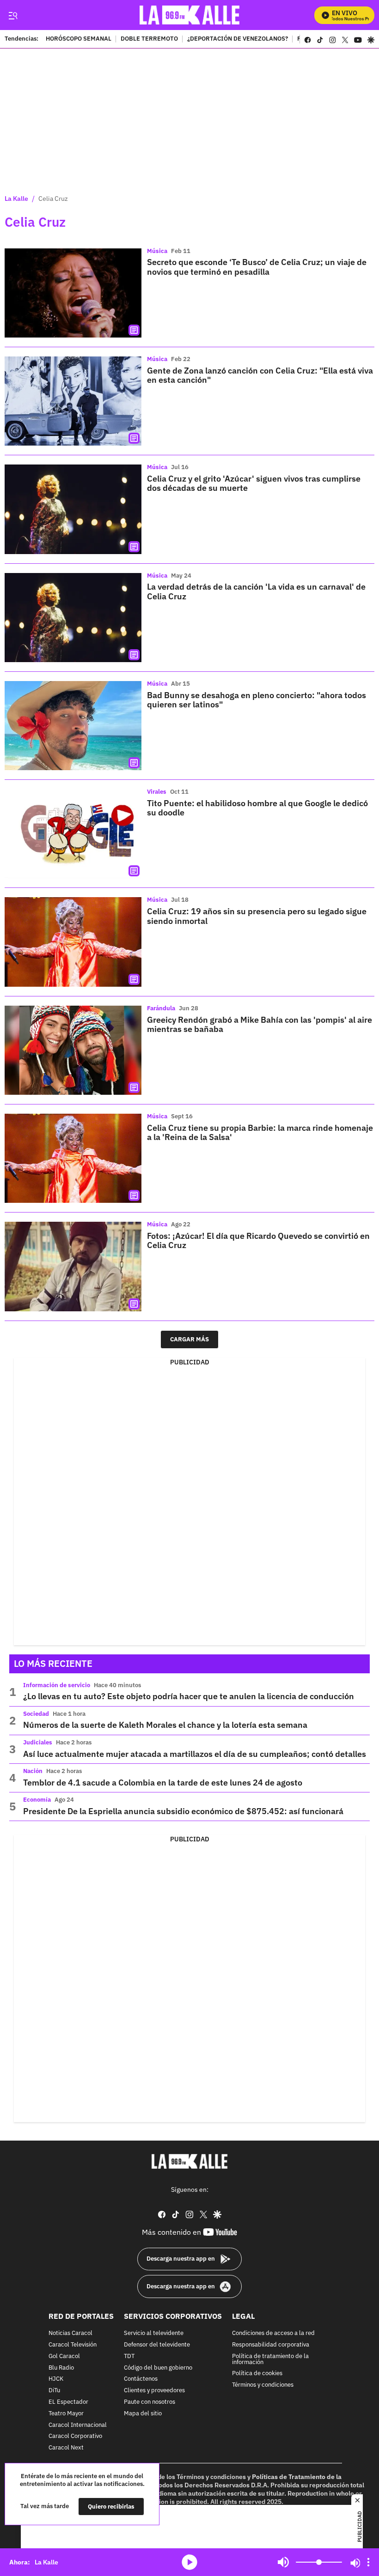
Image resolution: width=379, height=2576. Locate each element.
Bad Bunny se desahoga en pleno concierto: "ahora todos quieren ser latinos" (257, 700)
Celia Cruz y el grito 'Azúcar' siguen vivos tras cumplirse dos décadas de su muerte (254, 483)
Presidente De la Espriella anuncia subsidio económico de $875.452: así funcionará (183, 1811)
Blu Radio (61, 2368)
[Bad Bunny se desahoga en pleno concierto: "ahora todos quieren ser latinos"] (73, 726)
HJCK (56, 2379)
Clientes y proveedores (154, 2391)
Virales (157, 792)
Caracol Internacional (78, 2425)
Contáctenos (141, 2379)
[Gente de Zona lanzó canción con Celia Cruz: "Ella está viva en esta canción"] (73, 401)
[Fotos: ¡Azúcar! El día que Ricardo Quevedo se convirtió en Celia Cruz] (73, 1266)
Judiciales (38, 1742)
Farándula (161, 1008)
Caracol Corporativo (75, 2436)
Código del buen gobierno (158, 2368)
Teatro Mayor (66, 2414)
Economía (37, 1800)
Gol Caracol (64, 2356)
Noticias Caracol (70, 2333)
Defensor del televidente (157, 2345)
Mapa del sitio (143, 2414)
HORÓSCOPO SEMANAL (79, 39)
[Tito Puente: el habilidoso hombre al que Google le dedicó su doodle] (73, 834)
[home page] (190, 15)
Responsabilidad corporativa (271, 2345)
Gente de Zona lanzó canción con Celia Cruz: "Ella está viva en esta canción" (260, 375)
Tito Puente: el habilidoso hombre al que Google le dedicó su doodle (257, 808)
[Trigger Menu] (13, 15)
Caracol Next (66, 2448)
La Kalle (16, 199)
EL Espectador (68, 2402)
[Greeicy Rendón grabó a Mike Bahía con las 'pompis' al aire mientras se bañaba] (73, 1050)
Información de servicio (57, 1685)
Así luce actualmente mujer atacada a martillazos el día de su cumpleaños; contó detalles (195, 1754)
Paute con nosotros (150, 2402)
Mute (283, 2562)
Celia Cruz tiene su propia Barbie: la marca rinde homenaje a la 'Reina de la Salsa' (260, 1132)
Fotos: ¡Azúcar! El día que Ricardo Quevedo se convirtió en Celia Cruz (258, 1240)
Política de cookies (257, 2374)
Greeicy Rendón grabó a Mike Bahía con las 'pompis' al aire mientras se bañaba (260, 1024)
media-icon (189, 2562)
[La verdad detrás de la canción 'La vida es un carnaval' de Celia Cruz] (73, 618)
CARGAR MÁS (189, 1339)
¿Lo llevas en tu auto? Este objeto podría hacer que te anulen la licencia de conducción (189, 1696)
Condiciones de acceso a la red (273, 2333)
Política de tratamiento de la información (270, 2359)
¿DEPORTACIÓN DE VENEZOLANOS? (238, 39)
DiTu (54, 2391)
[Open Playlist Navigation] (368, 2562)
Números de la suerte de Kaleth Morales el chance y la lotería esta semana (165, 1725)
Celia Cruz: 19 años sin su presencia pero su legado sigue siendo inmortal (257, 916)
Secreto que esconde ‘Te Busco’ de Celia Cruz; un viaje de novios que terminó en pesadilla (257, 267)
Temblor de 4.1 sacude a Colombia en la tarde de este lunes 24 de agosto (163, 1783)
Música (157, 251)
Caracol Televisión (73, 2345)
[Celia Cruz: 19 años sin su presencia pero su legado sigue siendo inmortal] (73, 942)
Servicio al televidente (154, 2333)
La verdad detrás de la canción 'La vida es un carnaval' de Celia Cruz (256, 591)
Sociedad (36, 1714)
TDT (129, 2356)
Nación (33, 1771)
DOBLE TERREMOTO (149, 39)
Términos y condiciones (263, 2385)
